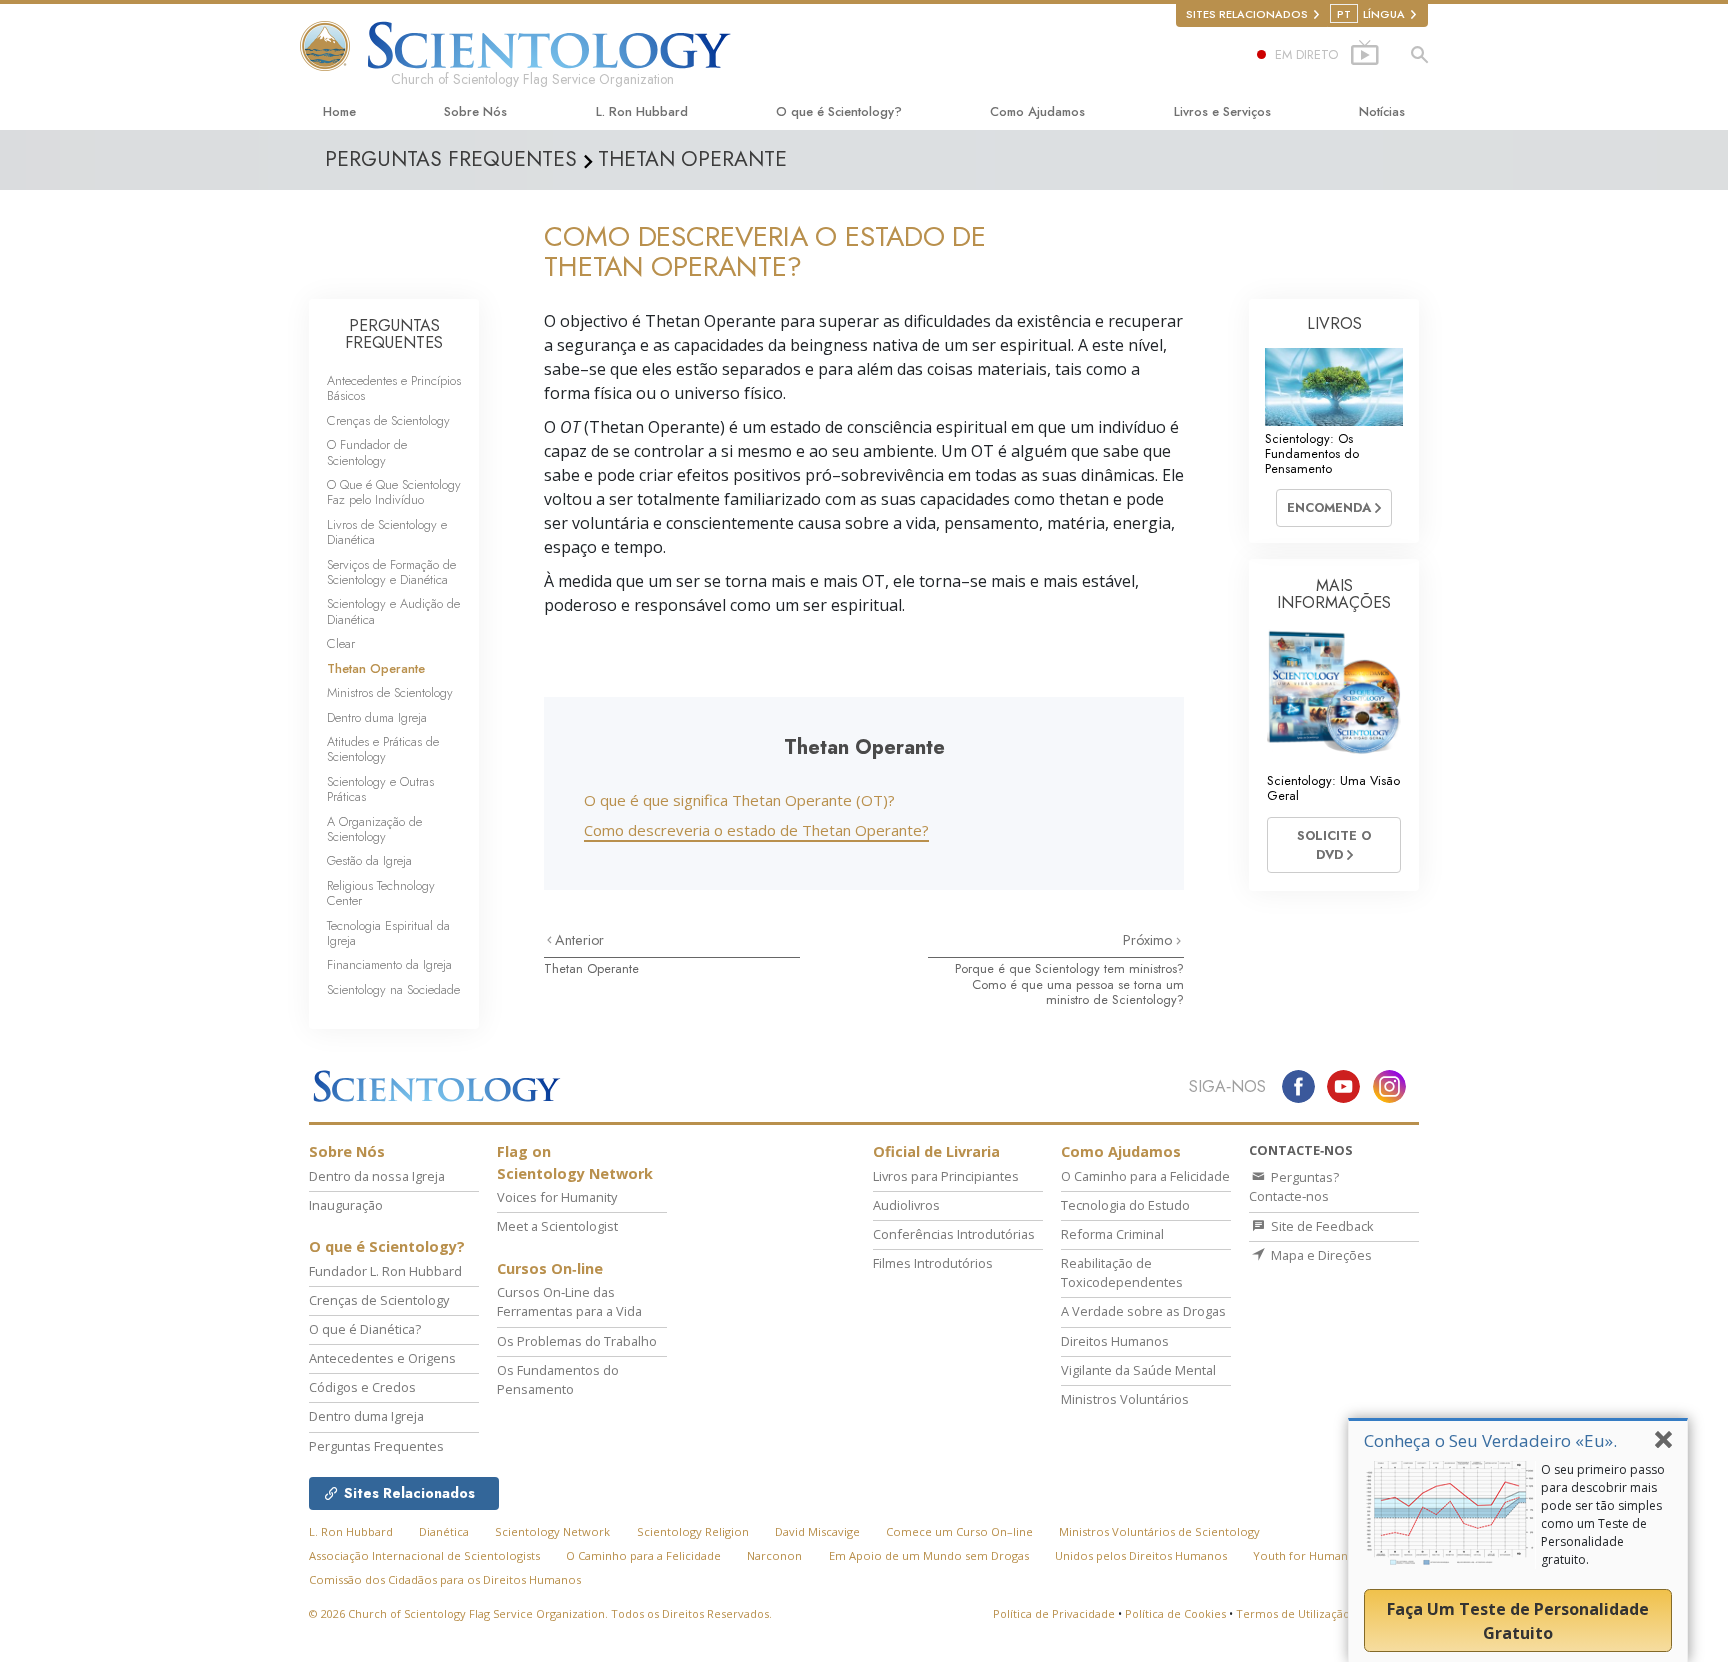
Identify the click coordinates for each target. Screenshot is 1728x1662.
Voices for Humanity (557, 1197)
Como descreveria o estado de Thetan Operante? (756, 830)
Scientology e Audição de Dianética (393, 611)
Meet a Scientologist (557, 1226)
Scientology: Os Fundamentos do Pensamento (1312, 454)
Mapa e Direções (1320, 1255)
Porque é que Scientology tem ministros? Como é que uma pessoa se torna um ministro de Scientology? (1069, 984)
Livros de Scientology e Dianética (387, 532)
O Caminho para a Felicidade (1145, 1176)
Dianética (444, 1531)
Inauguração (346, 1205)
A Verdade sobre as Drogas (1143, 1311)
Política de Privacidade (1054, 1613)
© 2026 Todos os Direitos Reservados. (540, 1613)
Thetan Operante (591, 968)
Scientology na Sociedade (393, 989)
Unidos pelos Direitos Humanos (1141, 1555)
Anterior (579, 940)
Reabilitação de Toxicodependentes (1122, 1272)
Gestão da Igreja (369, 860)
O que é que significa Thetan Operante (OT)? (739, 800)
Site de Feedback (1321, 1226)
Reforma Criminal (1112, 1234)
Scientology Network (552, 1531)
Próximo (1149, 940)
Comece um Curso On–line (959, 1531)
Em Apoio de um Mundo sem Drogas (929, 1555)
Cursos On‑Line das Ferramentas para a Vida (569, 1301)
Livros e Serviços (1222, 111)
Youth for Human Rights (1318, 1555)
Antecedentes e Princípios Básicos (394, 388)
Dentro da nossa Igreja (377, 1176)
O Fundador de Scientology (367, 452)
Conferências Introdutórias (954, 1234)
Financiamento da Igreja (389, 964)
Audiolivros (906, 1205)
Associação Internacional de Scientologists (424, 1555)
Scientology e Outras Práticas (380, 789)
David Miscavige (817, 1531)
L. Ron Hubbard (642, 111)
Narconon (774, 1555)
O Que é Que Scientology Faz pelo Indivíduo (394, 492)
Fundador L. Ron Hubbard (385, 1271)
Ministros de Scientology (390, 692)
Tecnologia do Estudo (1125, 1205)
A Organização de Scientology (374, 829)
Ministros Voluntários (1125, 1399)
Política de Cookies (1175, 1613)
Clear (341, 643)
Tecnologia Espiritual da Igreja (388, 933)
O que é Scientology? (839, 111)
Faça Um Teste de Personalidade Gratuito (1518, 1621)
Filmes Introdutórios (933, 1263)
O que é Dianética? (365, 1329)
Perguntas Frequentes (376, 1446)
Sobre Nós (475, 111)
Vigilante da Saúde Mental (1138, 1370)
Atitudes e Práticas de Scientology (383, 749)
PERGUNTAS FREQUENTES (394, 334)
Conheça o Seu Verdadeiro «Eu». (1490, 1440)
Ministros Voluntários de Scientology (1159, 1531)
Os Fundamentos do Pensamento (558, 1379)
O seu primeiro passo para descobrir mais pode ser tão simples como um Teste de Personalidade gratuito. (1603, 1514)
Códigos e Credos (362, 1387)
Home (339, 111)
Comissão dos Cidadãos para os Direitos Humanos (445, 1579)
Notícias (1382, 111)
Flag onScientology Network (575, 1162)
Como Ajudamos (1037, 111)
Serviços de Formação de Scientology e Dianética (391, 572)
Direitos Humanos (1115, 1341)
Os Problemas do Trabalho (577, 1341)
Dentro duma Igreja (377, 717)
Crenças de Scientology (388, 420)
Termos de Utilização (1293, 1613)
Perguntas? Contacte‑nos (1294, 1186)
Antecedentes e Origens (382, 1358)
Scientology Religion (693, 1531)
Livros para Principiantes (946, 1176)
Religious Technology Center (381, 893)
